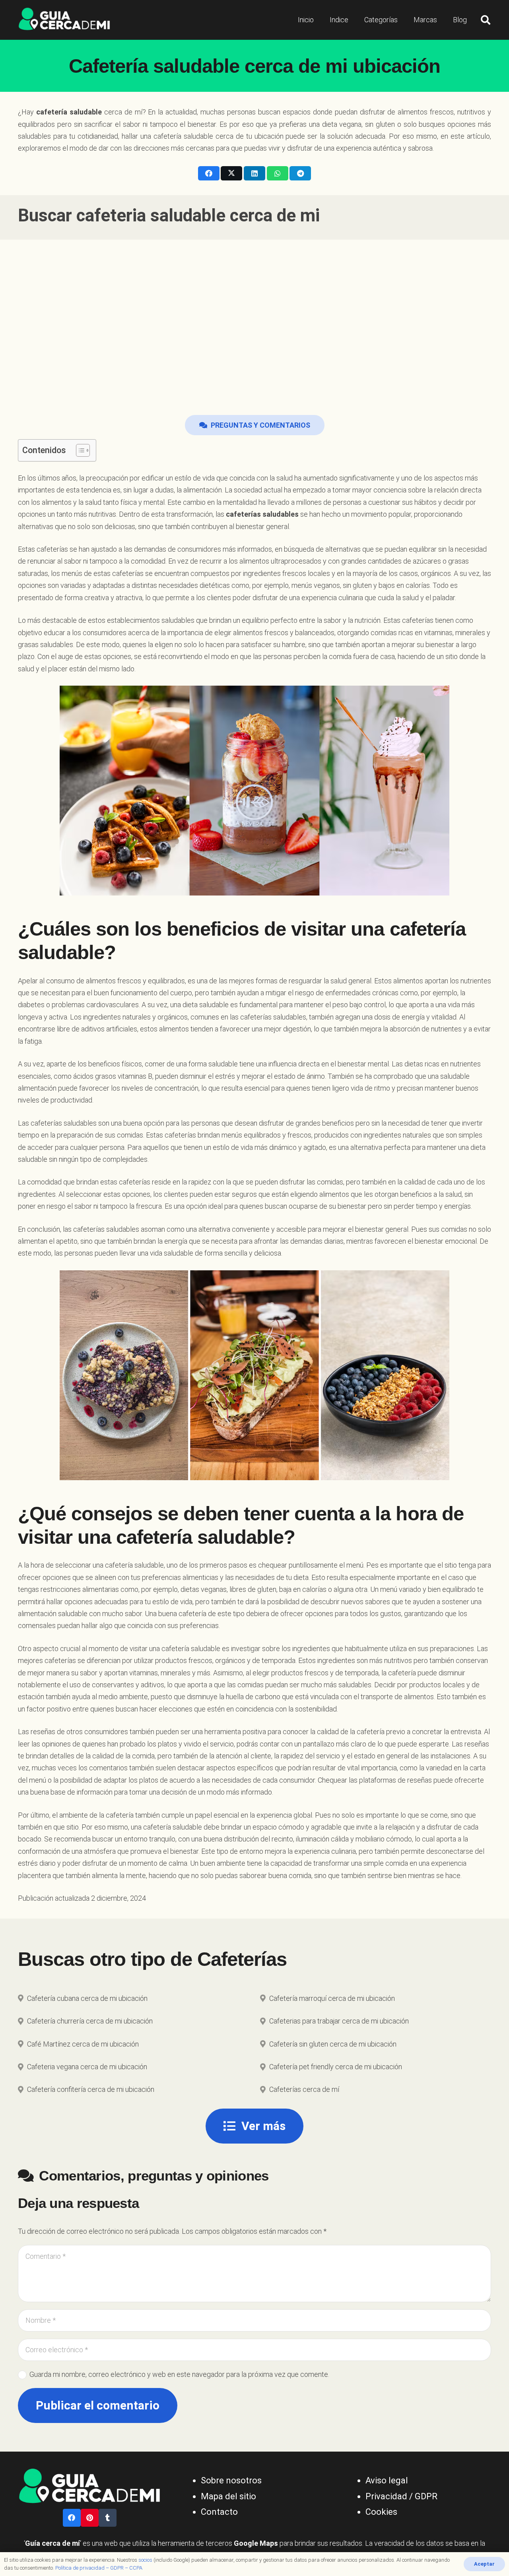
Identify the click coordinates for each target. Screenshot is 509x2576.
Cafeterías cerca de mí (304, 2089)
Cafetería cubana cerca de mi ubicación (87, 1998)
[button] (485, 20)
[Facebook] (72, 2518)
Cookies (381, 2512)
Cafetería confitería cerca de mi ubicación (91, 2089)
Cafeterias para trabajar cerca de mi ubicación (339, 2021)
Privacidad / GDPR (401, 2496)
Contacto (219, 2512)
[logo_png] (64, 20)
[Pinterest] (90, 2518)
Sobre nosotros (231, 2480)
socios (145, 2560)
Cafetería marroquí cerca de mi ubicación (332, 1998)
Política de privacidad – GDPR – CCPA (99, 2568)
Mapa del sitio (228, 2496)
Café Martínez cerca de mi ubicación (83, 2044)
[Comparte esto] (209, 173)
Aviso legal (387, 2480)
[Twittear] (231, 173)
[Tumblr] (108, 2518)
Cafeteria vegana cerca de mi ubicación (87, 2067)
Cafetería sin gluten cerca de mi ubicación (333, 2044)
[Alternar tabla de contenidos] (79, 450)
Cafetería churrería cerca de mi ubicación (90, 2021)
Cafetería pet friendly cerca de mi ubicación (336, 2067)
